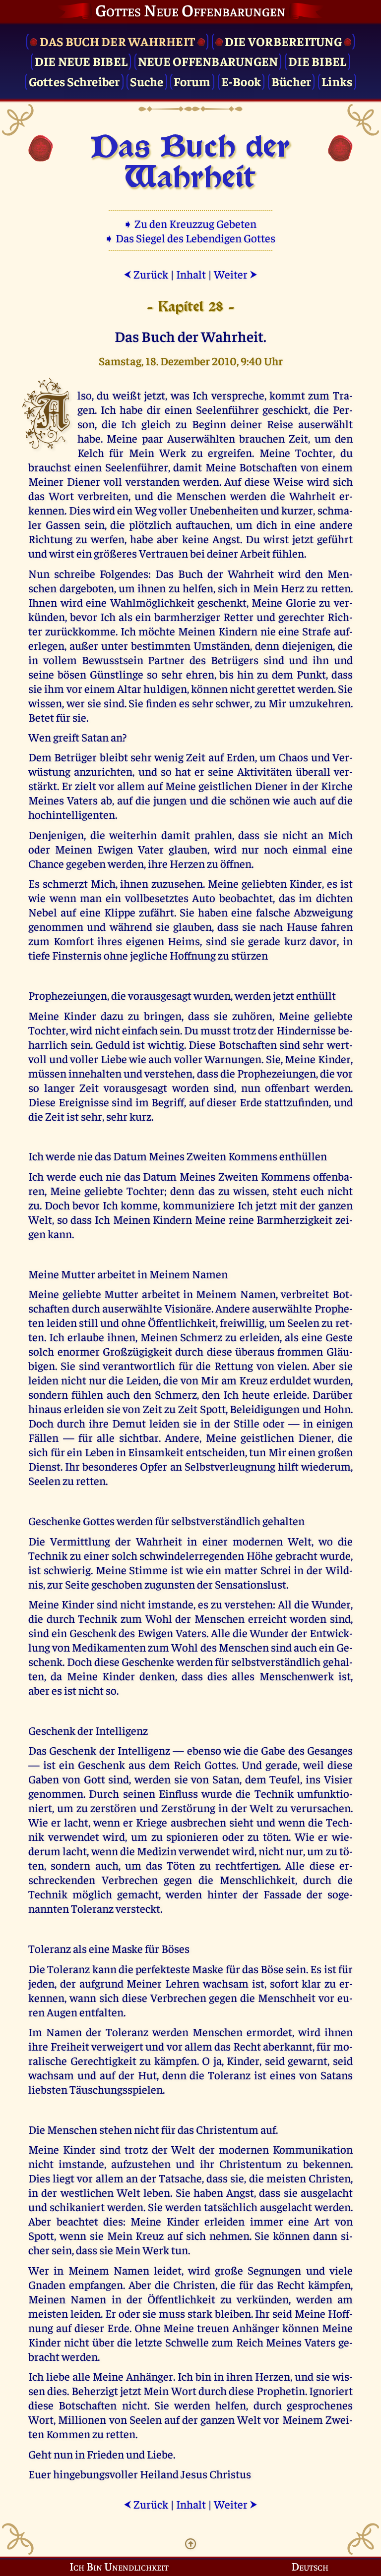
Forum (192, 81)
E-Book (241, 81)
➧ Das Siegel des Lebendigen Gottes (191, 238)
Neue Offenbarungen (208, 61)
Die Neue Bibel (81, 61)
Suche (147, 81)
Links (337, 81)
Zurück (146, 274)
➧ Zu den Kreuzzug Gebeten (191, 223)
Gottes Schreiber (74, 81)
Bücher (291, 81)
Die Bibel (317, 61)
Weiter (236, 274)
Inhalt (191, 274)
